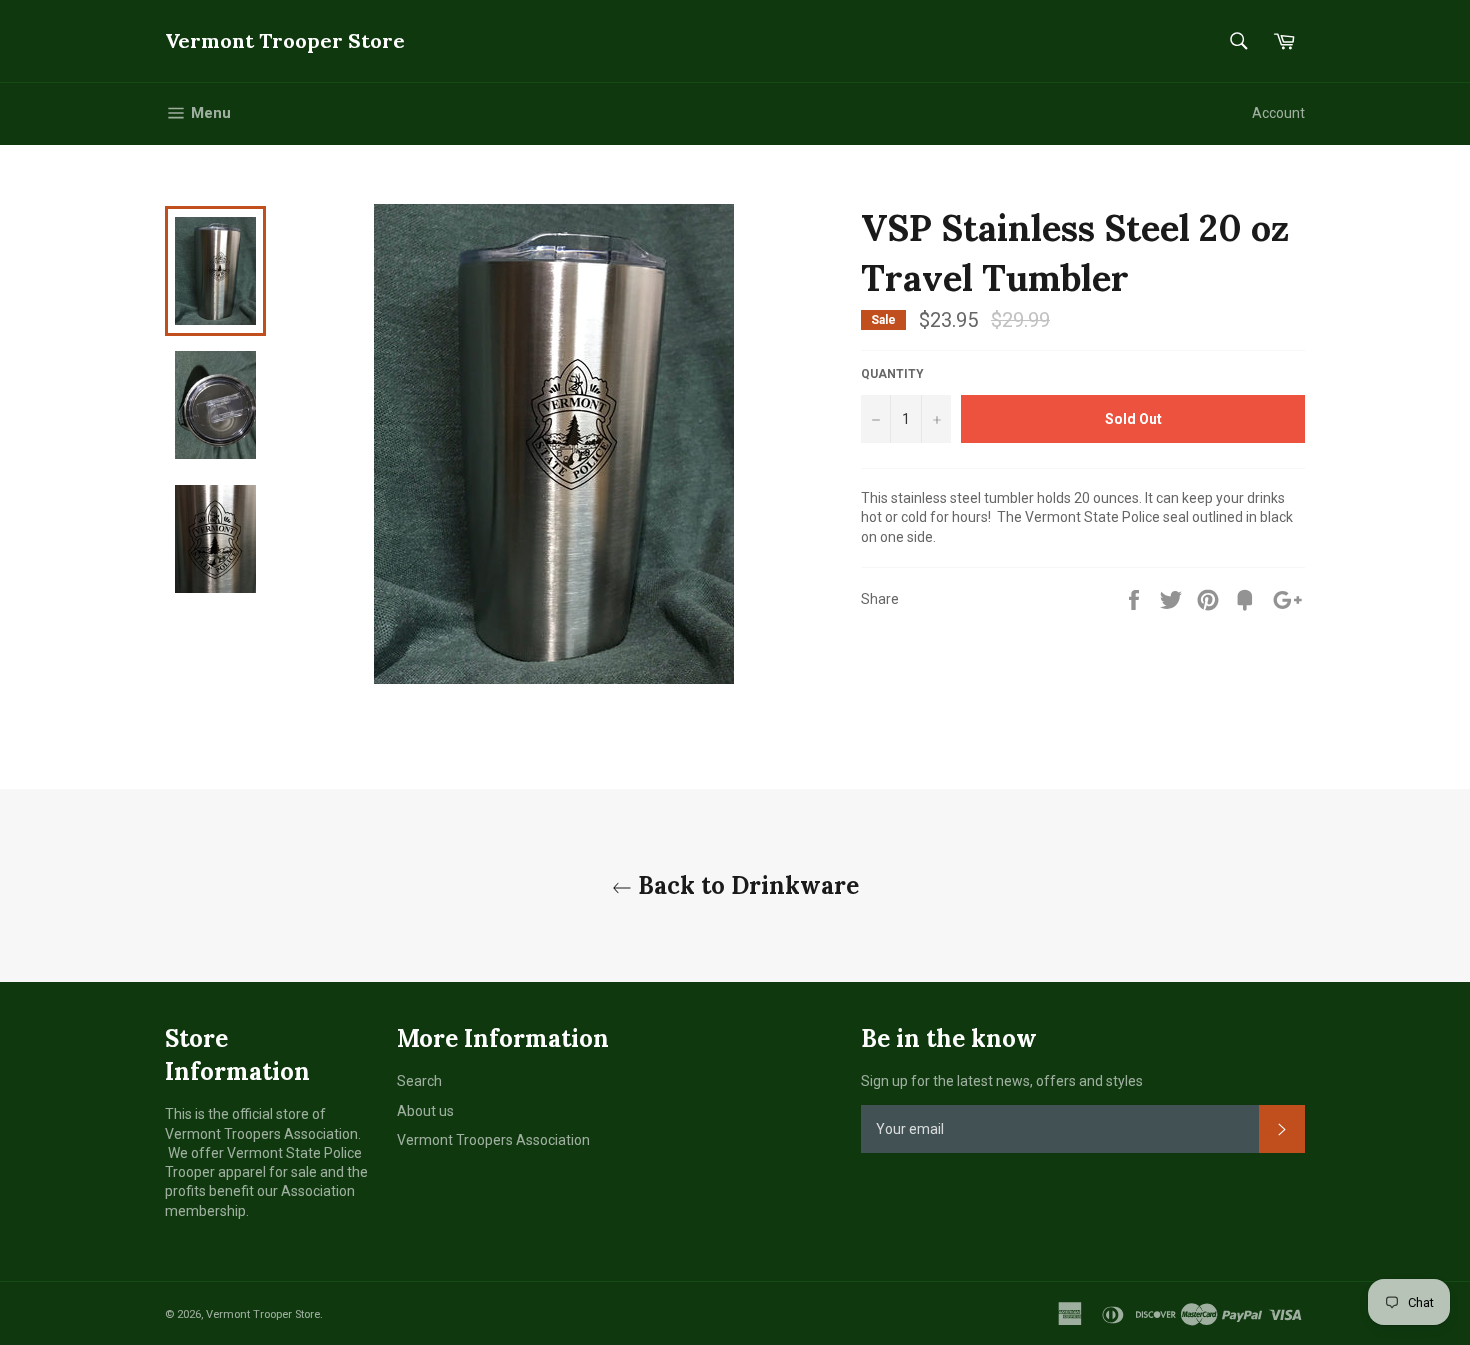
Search (419, 1081)
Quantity (892, 374)
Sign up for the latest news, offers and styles (1002, 1081)
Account (1278, 113)
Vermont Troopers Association (493, 1140)
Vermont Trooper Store (285, 40)
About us (425, 1111)
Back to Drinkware (745, 885)
